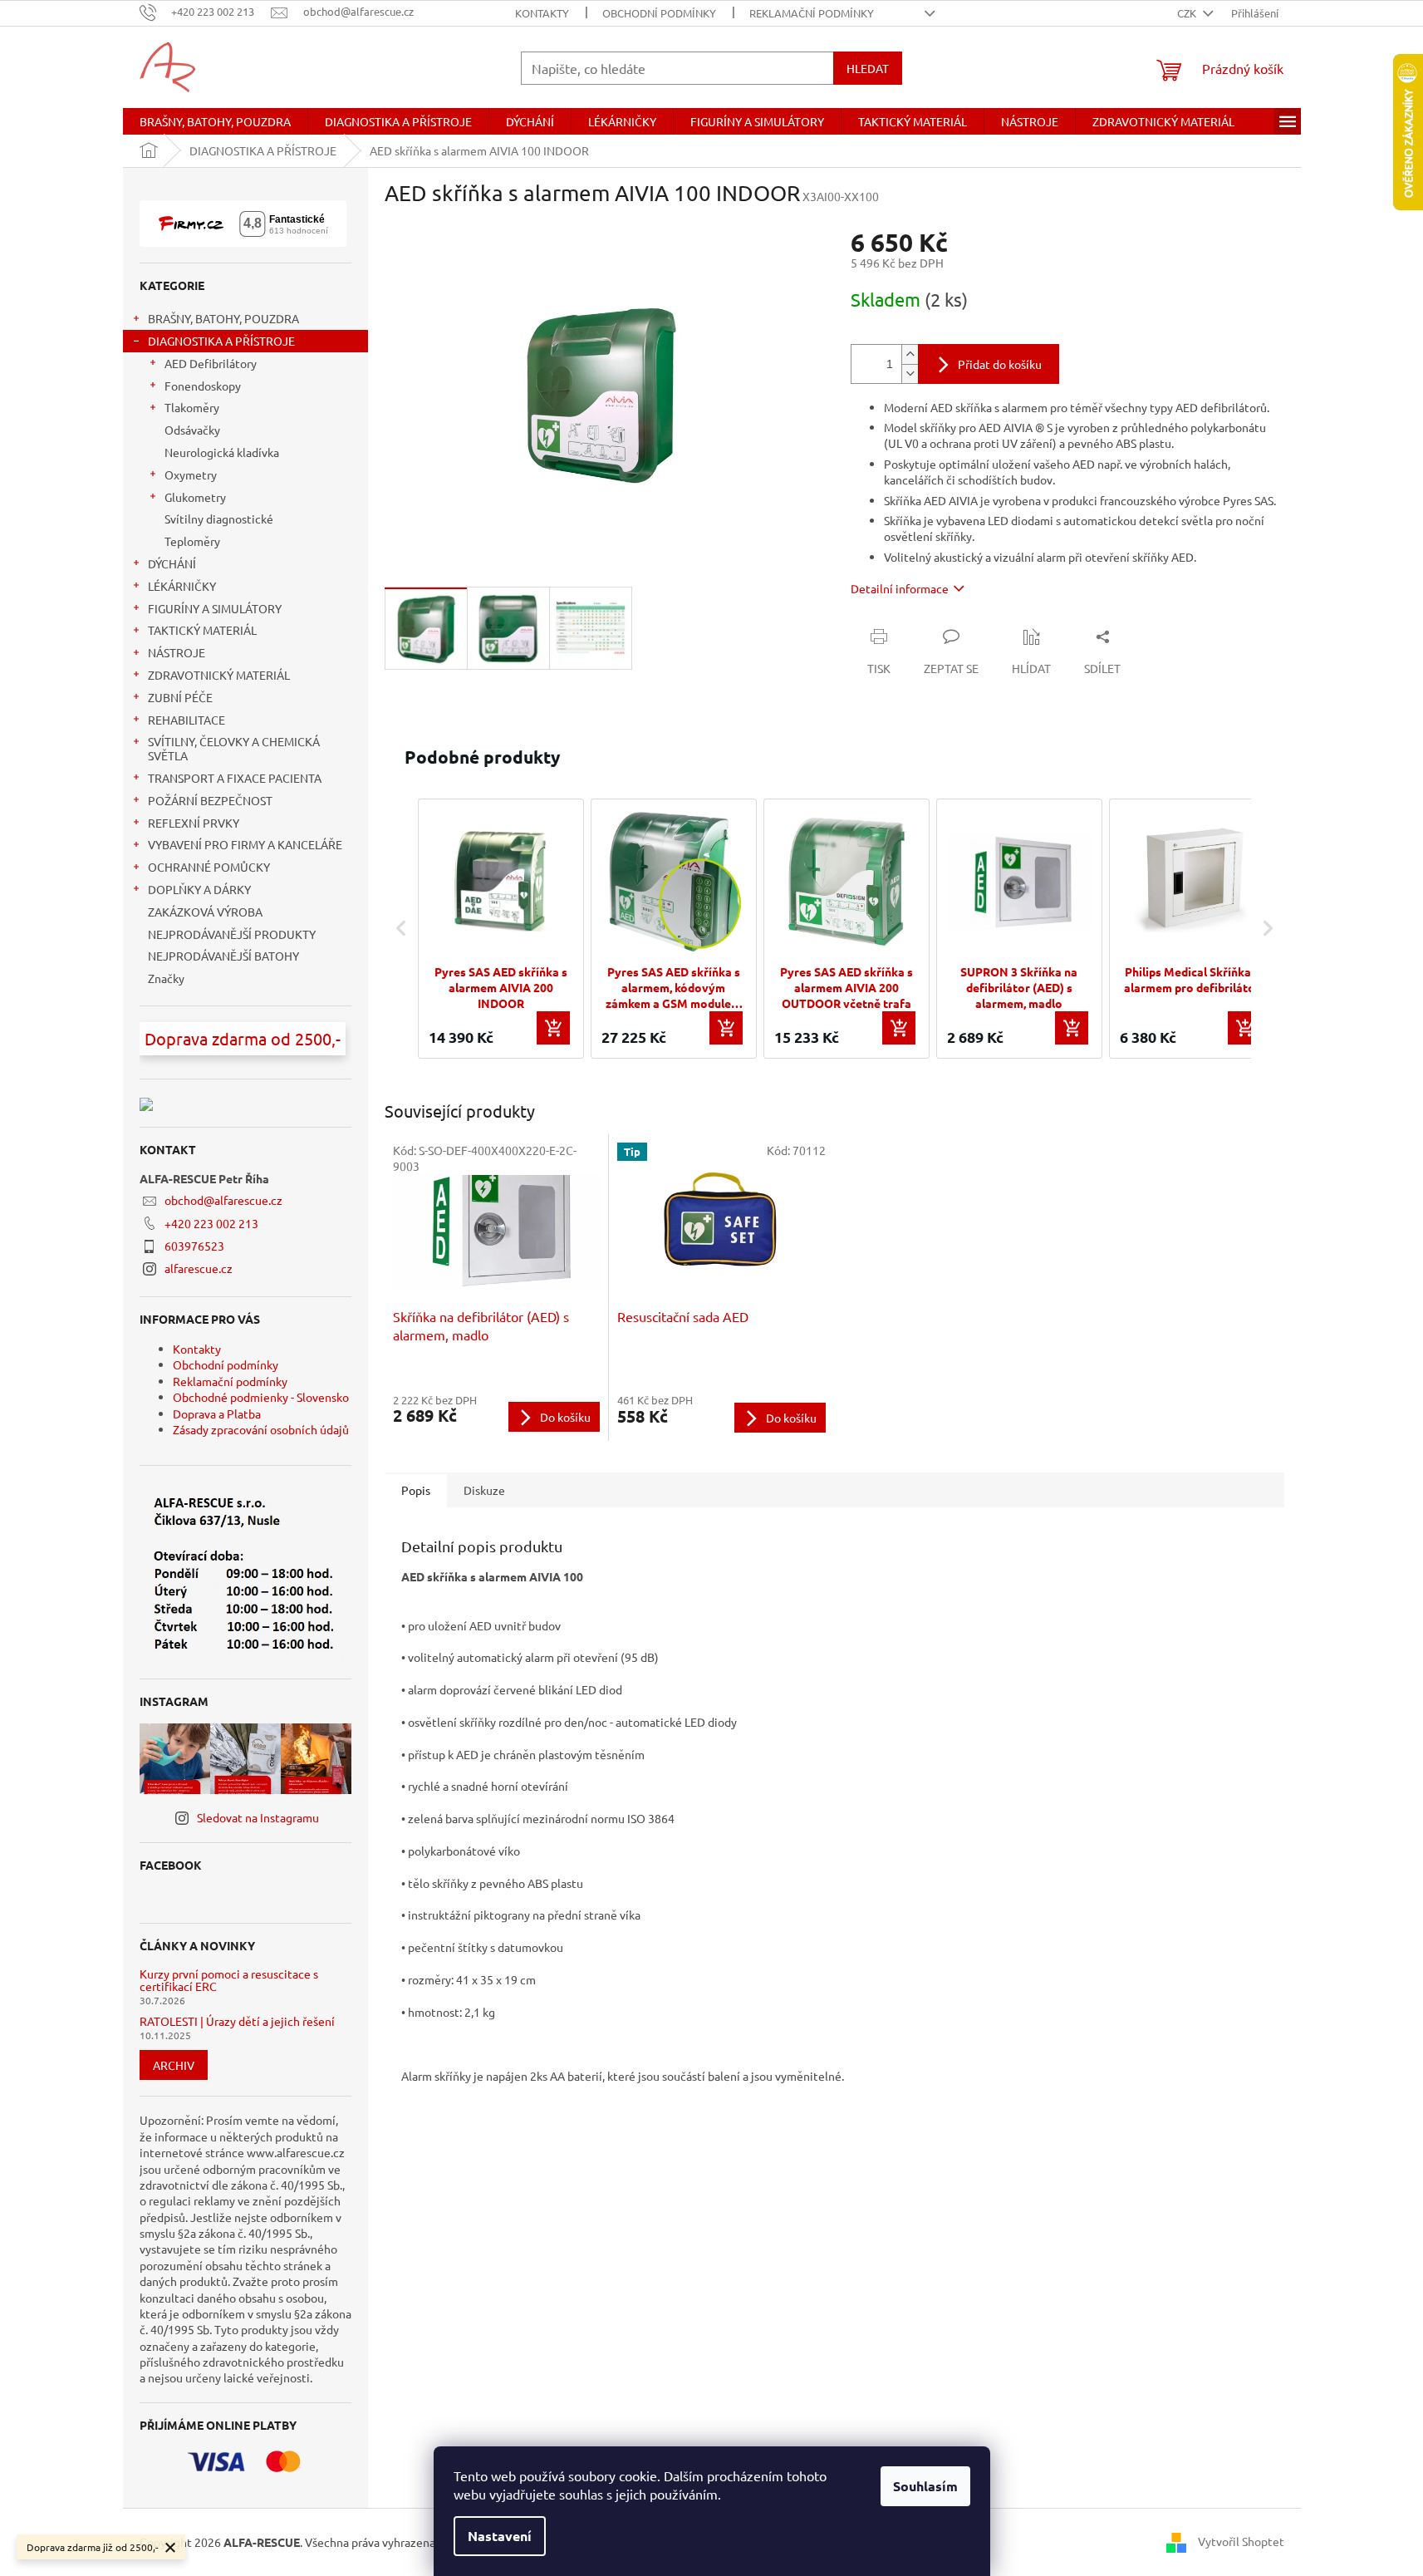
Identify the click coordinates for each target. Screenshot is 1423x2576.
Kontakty (542, 13)
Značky (166, 978)
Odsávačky (192, 430)
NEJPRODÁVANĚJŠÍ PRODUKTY (232, 934)
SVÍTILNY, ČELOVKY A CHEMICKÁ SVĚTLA (234, 748)
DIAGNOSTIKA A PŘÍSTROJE (221, 341)
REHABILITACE (186, 720)
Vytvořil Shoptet (1241, 2540)
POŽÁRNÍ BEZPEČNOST (210, 800)
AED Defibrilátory (211, 363)
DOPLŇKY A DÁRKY (199, 889)
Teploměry (192, 541)
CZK (1188, 13)
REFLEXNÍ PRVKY (194, 823)
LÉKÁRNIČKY (182, 586)
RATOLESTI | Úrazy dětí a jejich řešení (237, 2021)
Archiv (174, 2065)
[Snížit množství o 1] (910, 374)
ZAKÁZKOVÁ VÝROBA (205, 912)
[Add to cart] (553, 1028)
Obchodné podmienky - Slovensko (261, 1397)
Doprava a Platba (217, 1413)
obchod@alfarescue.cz (223, 1200)
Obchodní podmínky (659, 13)
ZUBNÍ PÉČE (180, 697)
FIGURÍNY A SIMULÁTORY (215, 608)
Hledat (868, 68)
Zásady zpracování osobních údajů (261, 1429)
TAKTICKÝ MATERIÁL (202, 630)
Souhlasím (925, 2486)
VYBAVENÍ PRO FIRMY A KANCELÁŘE (245, 844)
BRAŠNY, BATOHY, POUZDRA (223, 318)
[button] (401, 929)
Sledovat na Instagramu (258, 1817)
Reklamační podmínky (812, 13)
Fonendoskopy (203, 386)
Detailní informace (900, 588)
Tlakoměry (192, 407)
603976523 (194, 1246)
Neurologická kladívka (222, 452)
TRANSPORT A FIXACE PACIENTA (235, 778)
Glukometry (195, 497)
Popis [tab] (416, 1490)
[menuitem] (215, 121)
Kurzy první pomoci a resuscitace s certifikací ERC (229, 1981)
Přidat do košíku (1000, 364)
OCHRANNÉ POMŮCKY (209, 867)
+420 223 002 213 (211, 1223)
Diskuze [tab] (484, 1490)
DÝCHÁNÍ (172, 563)
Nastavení (500, 2536)
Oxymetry (191, 474)
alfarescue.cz (199, 1268)
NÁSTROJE (177, 652)
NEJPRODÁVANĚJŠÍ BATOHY (223, 956)
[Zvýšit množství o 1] (910, 354)
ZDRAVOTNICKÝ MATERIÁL (219, 675)
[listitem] (501, 929)
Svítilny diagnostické (219, 519)
